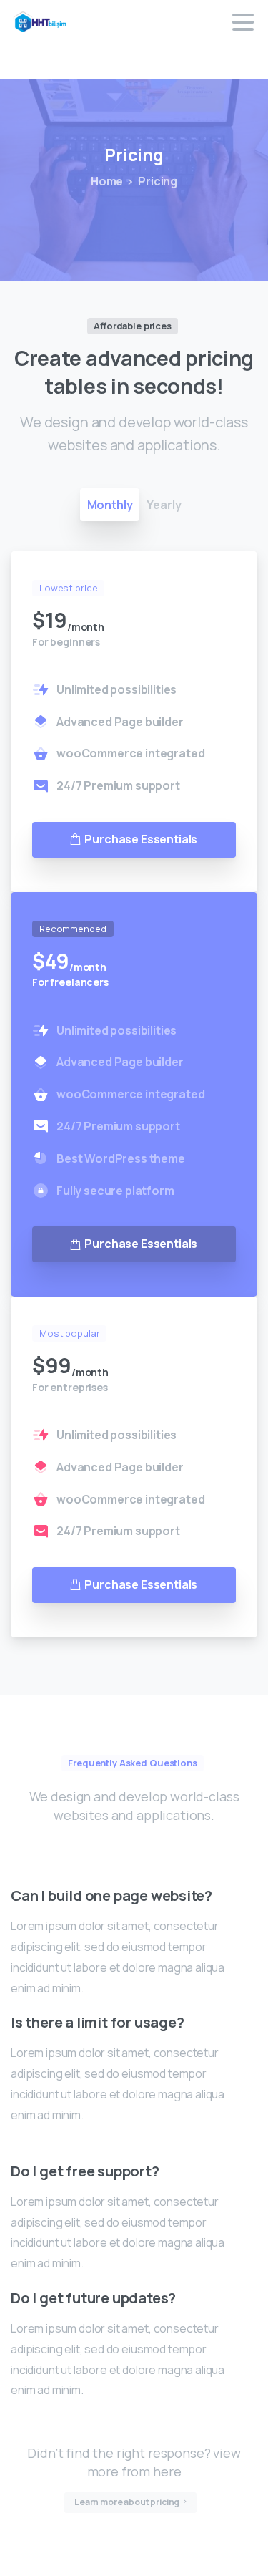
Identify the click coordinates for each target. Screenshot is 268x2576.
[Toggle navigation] (243, 22)
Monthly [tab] (110, 505)
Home (107, 181)
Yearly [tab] (164, 505)
